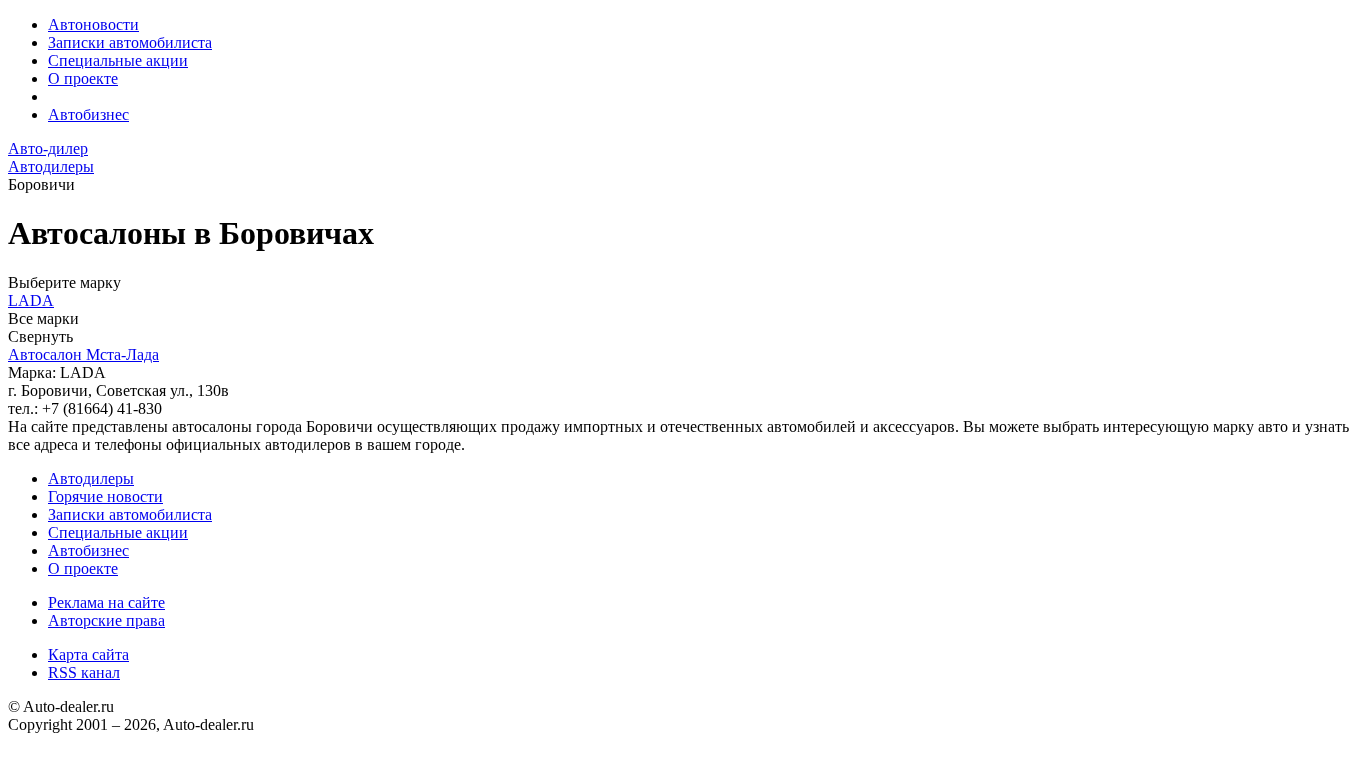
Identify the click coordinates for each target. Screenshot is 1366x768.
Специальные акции (118, 60)
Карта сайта (88, 654)
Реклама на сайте (106, 602)
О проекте (83, 78)
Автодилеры (91, 478)
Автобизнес (88, 114)
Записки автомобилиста (130, 42)
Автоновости (93, 24)
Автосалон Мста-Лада (83, 354)
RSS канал (84, 672)
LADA (31, 300)
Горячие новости (105, 496)
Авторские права (106, 620)
